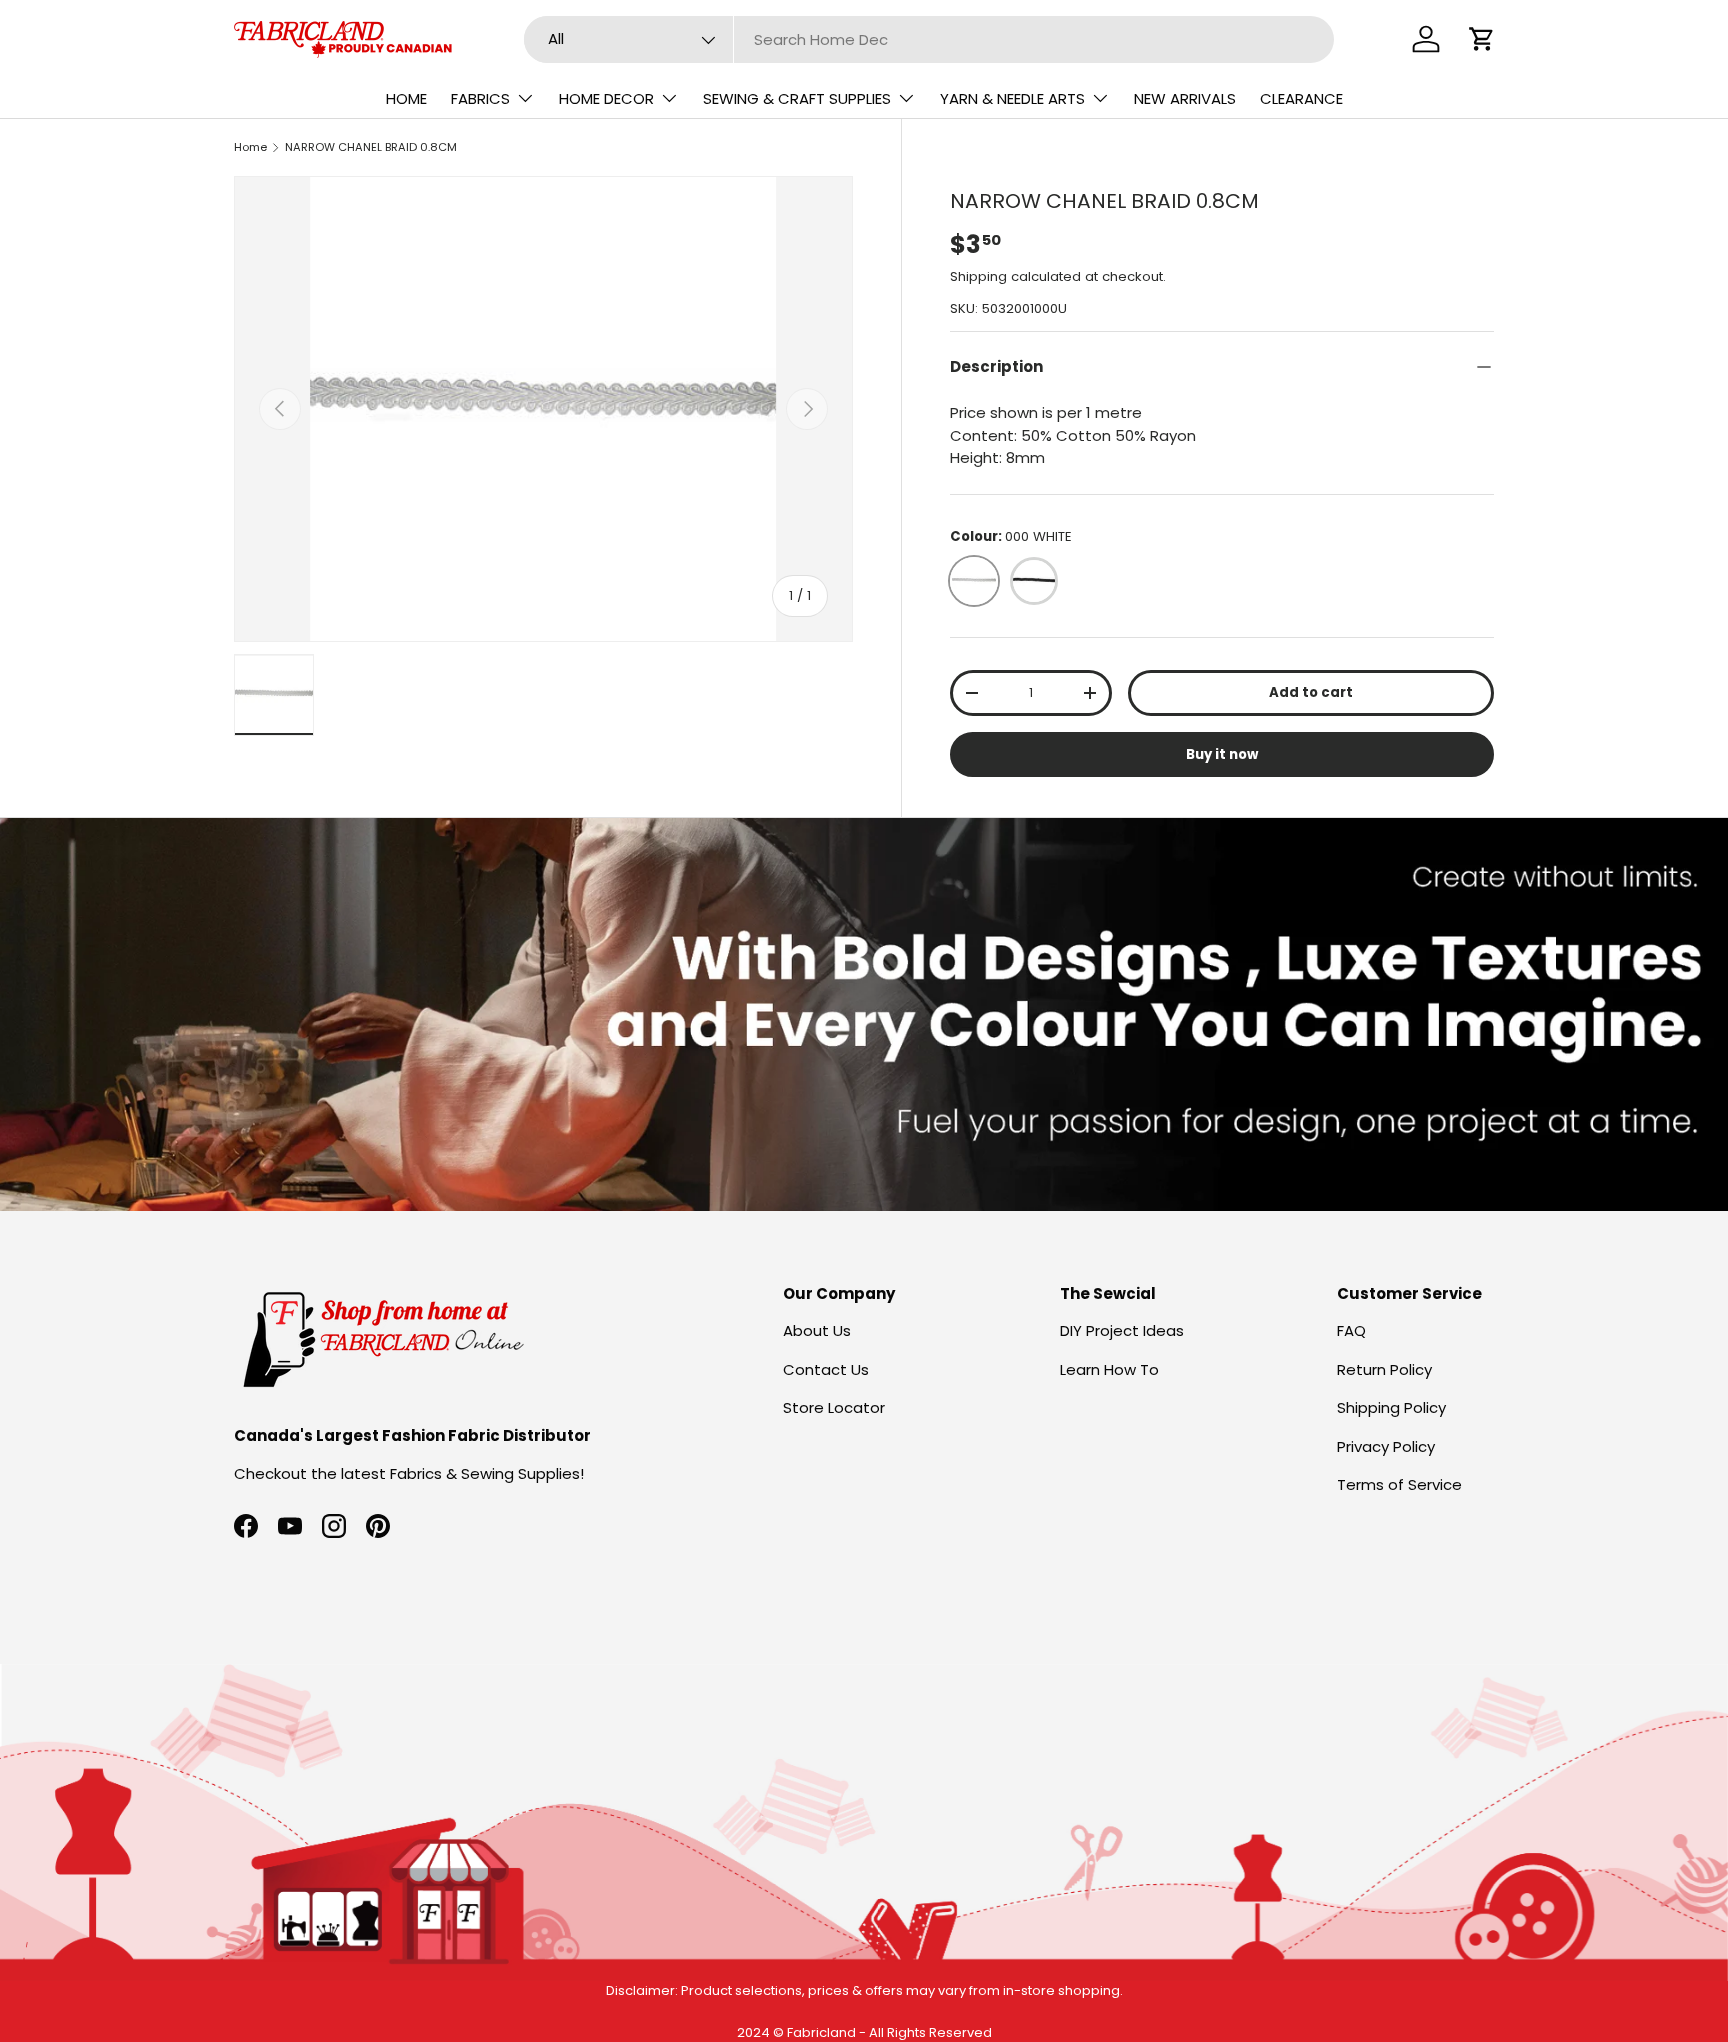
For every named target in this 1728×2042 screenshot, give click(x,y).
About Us (817, 1330)
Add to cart (1311, 692)
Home (250, 147)
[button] (1482, 39)
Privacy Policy (1386, 1446)
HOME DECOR (606, 98)
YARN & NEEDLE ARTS (1012, 98)
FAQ (1351, 1330)
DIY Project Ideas (1122, 1330)
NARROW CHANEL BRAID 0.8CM (371, 147)
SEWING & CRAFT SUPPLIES (797, 98)
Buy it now (1222, 754)
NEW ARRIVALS (1185, 98)
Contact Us (826, 1369)
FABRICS (480, 98)
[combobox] (929, 39)
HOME (406, 98)
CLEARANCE (1301, 98)
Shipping (978, 276)
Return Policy (1384, 1369)
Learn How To (1109, 1369)
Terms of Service (1399, 1484)
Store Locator (834, 1407)
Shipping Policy (1391, 1407)
